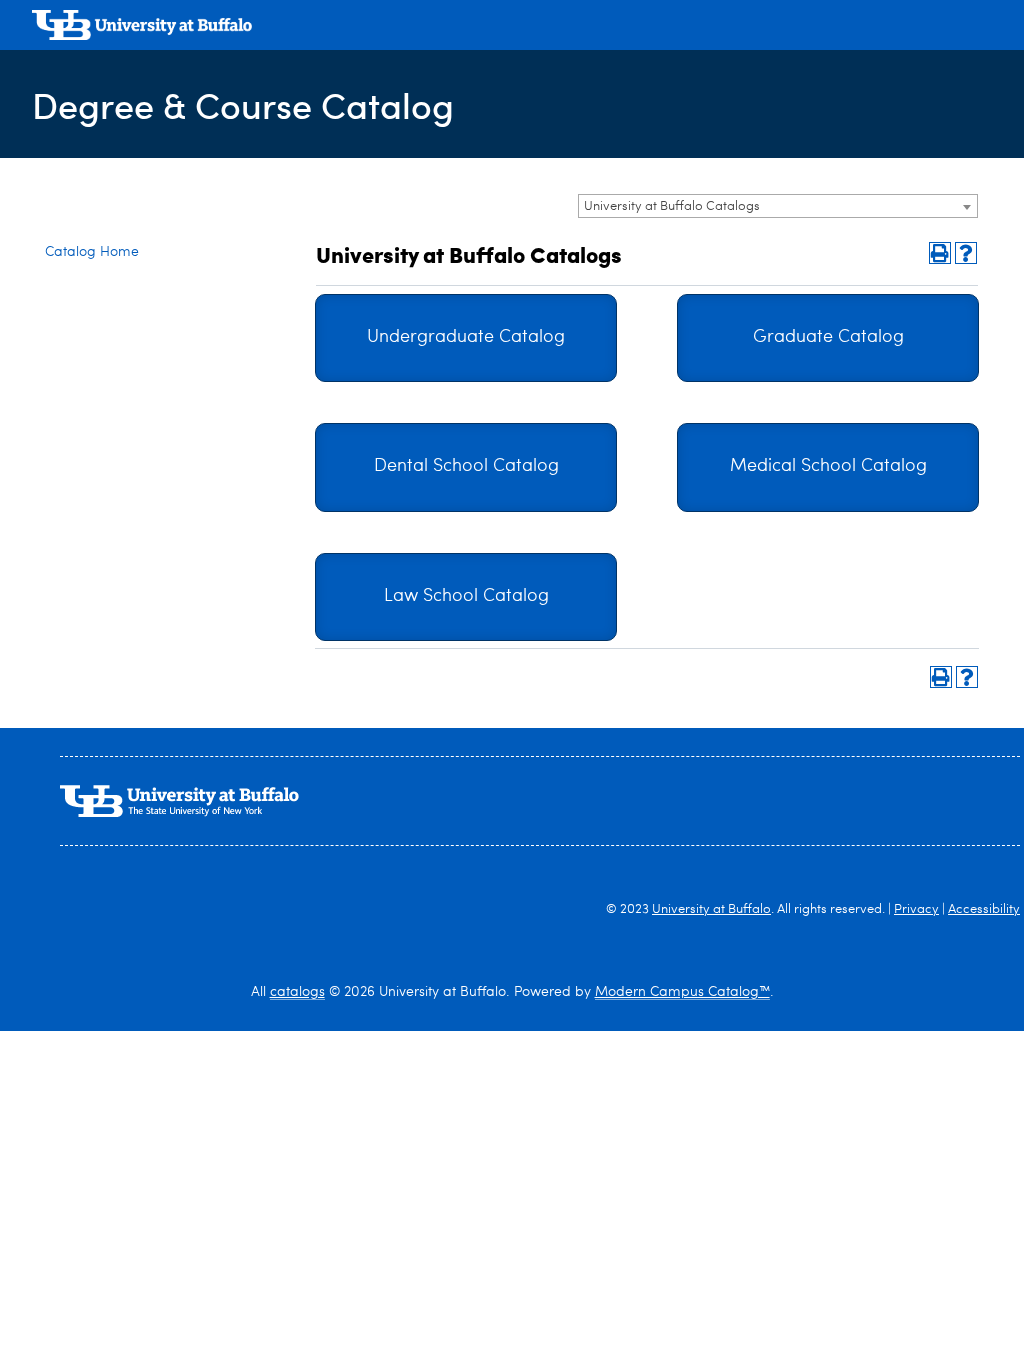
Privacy (916, 909)
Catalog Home (92, 252)
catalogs (297, 992)
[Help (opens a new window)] (966, 253)
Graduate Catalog (828, 337)
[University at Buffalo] (142, 27)
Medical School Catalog (828, 466)
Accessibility (984, 909)
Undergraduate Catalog (466, 337)
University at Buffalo (711, 909)
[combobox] (778, 206)
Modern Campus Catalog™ (682, 992)
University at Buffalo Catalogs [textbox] (672, 206)
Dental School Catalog (466, 466)
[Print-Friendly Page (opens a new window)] (940, 253)
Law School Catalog (466, 596)
